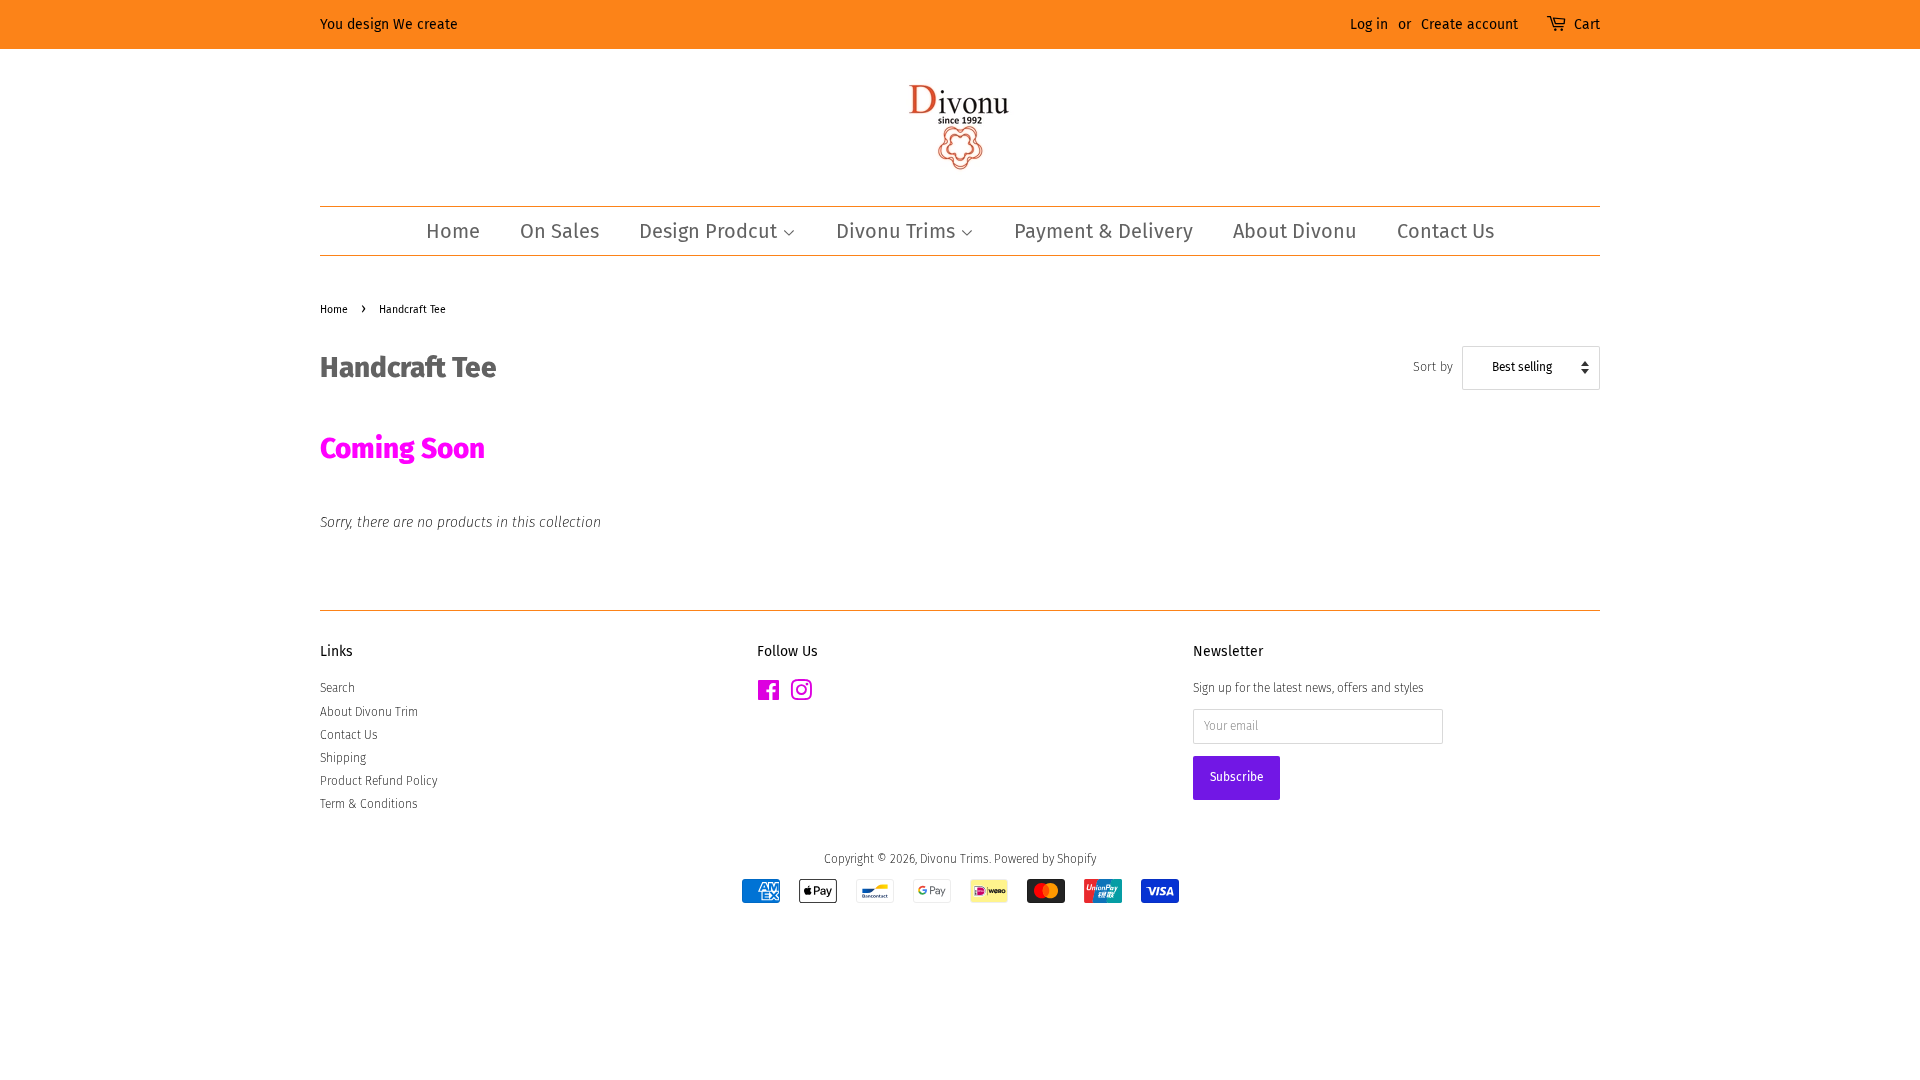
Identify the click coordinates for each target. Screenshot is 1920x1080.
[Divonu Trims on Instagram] (801, 695)
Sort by (1433, 366)
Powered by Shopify (1045, 859)
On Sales (559, 231)
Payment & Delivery (1103, 231)
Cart (1587, 24)
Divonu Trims (898, 231)
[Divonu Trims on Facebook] (768, 695)
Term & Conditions (369, 804)
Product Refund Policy (378, 781)
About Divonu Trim (369, 712)
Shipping (343, 758)
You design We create (389, 24)
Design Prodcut (710, 231)
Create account (1469, 24)
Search (337, 688)
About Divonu (1295, 231)
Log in (1369, 24)
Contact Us (1445, 231)
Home (453, 231)
